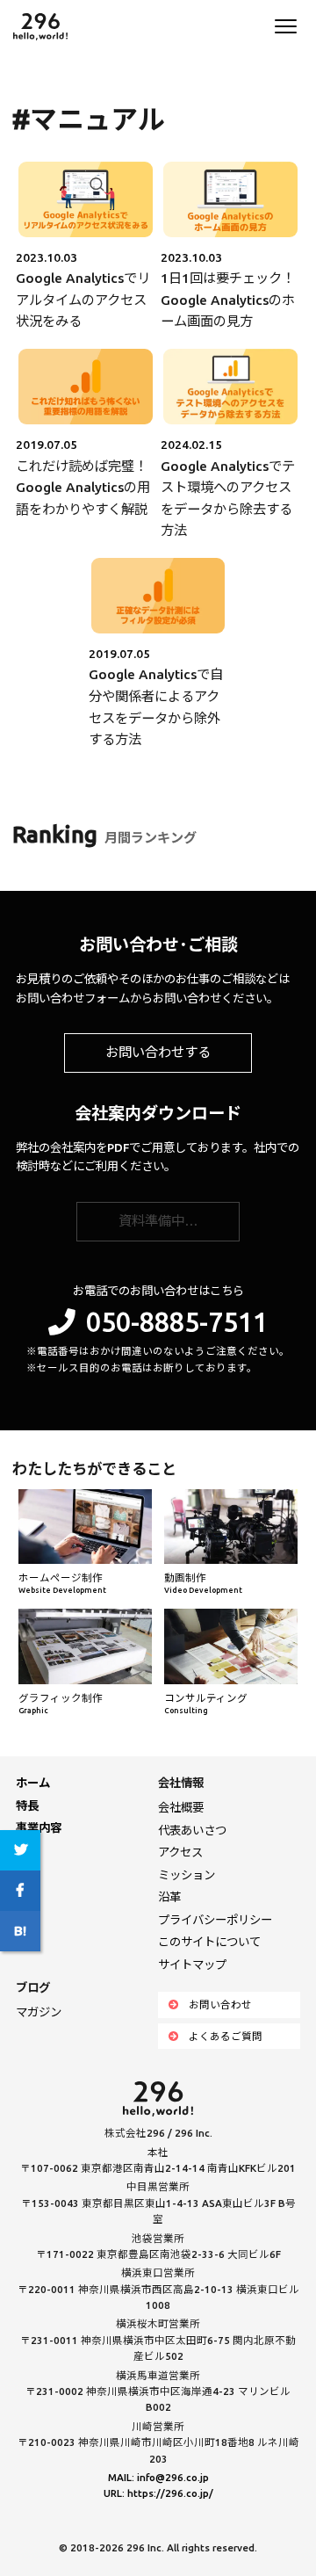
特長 (27, 1805)
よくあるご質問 (226, 2036)
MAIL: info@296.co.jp (158, 2477)
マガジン (39, 2012)
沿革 (169, 1897)
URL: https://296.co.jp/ (158, 2493)
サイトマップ (192, 1965)
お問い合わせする (158, 1052)
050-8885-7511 (177, 1322)
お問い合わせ (220, 2004)
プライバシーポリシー (215, 1920)
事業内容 (39, 1827)
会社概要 (181, 1807)
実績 (27, 1850)
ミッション (187, 1875)
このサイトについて (209, 1942)
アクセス (180, 1852)
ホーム (33, 1783)
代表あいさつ (192, 1830)
